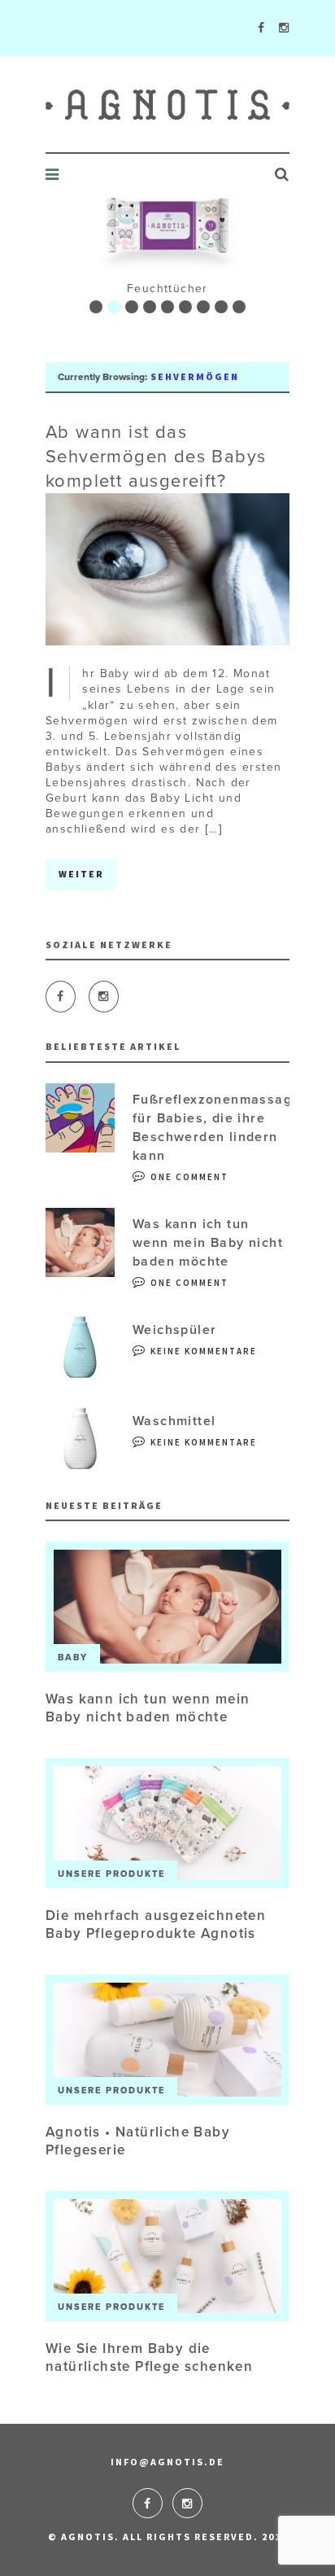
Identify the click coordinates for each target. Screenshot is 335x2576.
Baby (73, 1658)
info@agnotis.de (167, 2462)
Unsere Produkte (111, 1874)
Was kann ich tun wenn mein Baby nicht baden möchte (208, 1243)
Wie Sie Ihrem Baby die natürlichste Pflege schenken (149, 2357)
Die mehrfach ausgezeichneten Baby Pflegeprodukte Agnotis (156, 1924)
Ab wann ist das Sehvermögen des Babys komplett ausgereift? (156, 457)
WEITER (81, 874)
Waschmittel (174, 1421)
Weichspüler (174, 1330)
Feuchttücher (167, 289)
